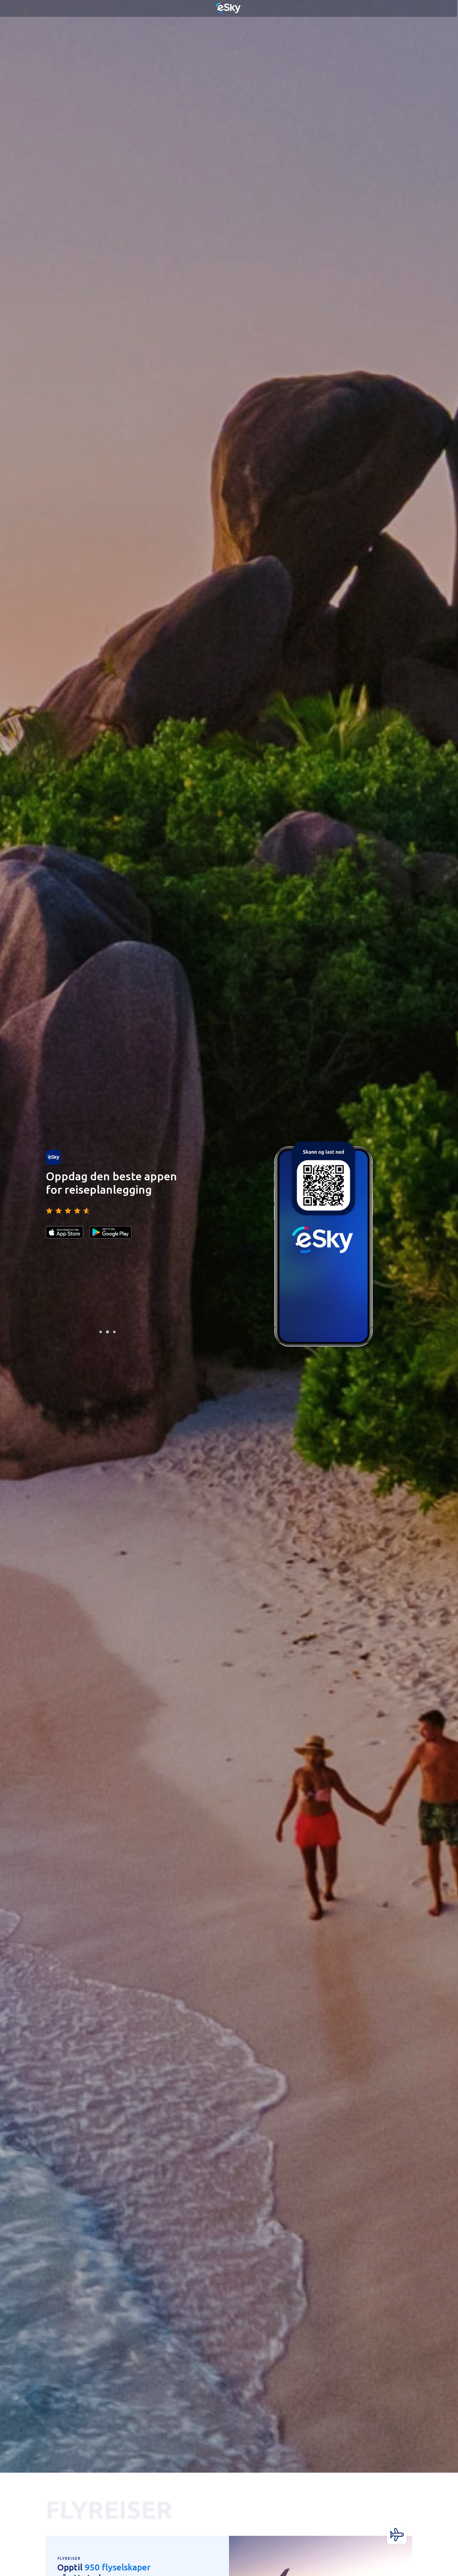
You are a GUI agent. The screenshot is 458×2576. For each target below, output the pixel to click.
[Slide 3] (114, 1332)
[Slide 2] (107, 1332)
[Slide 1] (101, 1332)
